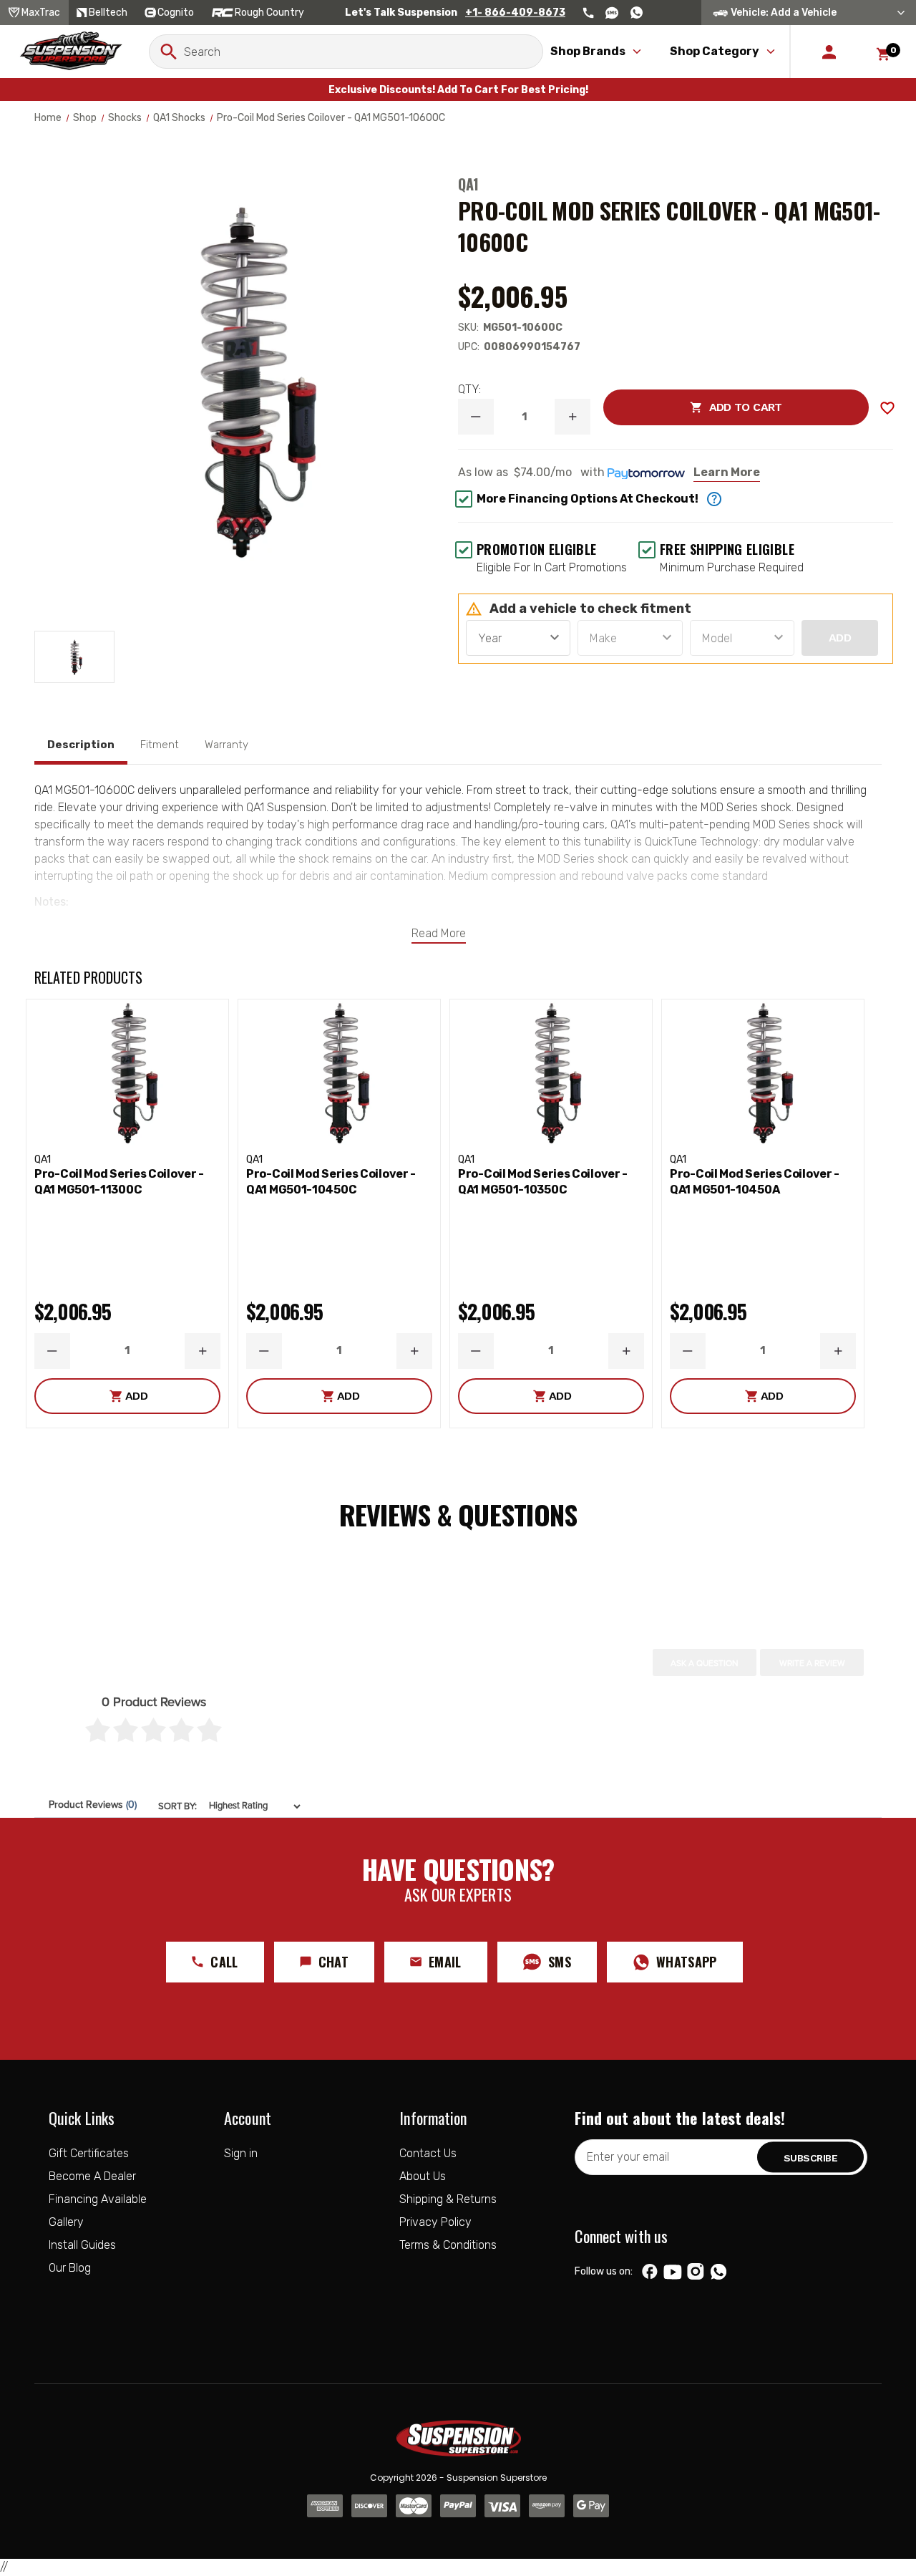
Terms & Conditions (448, 2245)
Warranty (226, 745)
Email (445, 1962)
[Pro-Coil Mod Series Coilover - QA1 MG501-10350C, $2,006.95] (551, 1073)
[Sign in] (829, 52)
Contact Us (428, 2153)
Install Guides (82, 2245)
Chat (333, 1962)
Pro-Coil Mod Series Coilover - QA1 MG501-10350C (543, 1182)
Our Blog (70, 2268)
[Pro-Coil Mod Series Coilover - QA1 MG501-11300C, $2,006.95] (127, 1073)
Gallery (66, 2222)
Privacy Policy (435, 2222)
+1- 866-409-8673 (515, 13)
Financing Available (98, 2199)
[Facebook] (650, 2272)
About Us (423, 2176)
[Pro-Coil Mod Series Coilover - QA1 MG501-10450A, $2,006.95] (763, 1073)
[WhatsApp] (718, 2273)
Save (887, 408)
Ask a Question (705, 1663)
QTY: (469, 389)
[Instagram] (696, 2272)
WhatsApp (687, 1962)
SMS (560, 1962)
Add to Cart (692, 407)
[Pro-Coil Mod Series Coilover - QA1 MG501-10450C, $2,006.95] (339, 1073)
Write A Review (812, 1663)
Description (81, 745)
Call (224, 1962)
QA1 (468, 184)
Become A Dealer (92, 2176)
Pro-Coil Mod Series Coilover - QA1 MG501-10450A (755, 1182)
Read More (439, 933)
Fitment (160, 745)
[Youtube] (673, 2272)
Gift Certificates (89, 2153)
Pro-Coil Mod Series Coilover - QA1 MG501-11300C (119, 1182)
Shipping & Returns (448, 2199)
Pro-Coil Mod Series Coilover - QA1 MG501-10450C (331, 1182)
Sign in (241, 2153)
